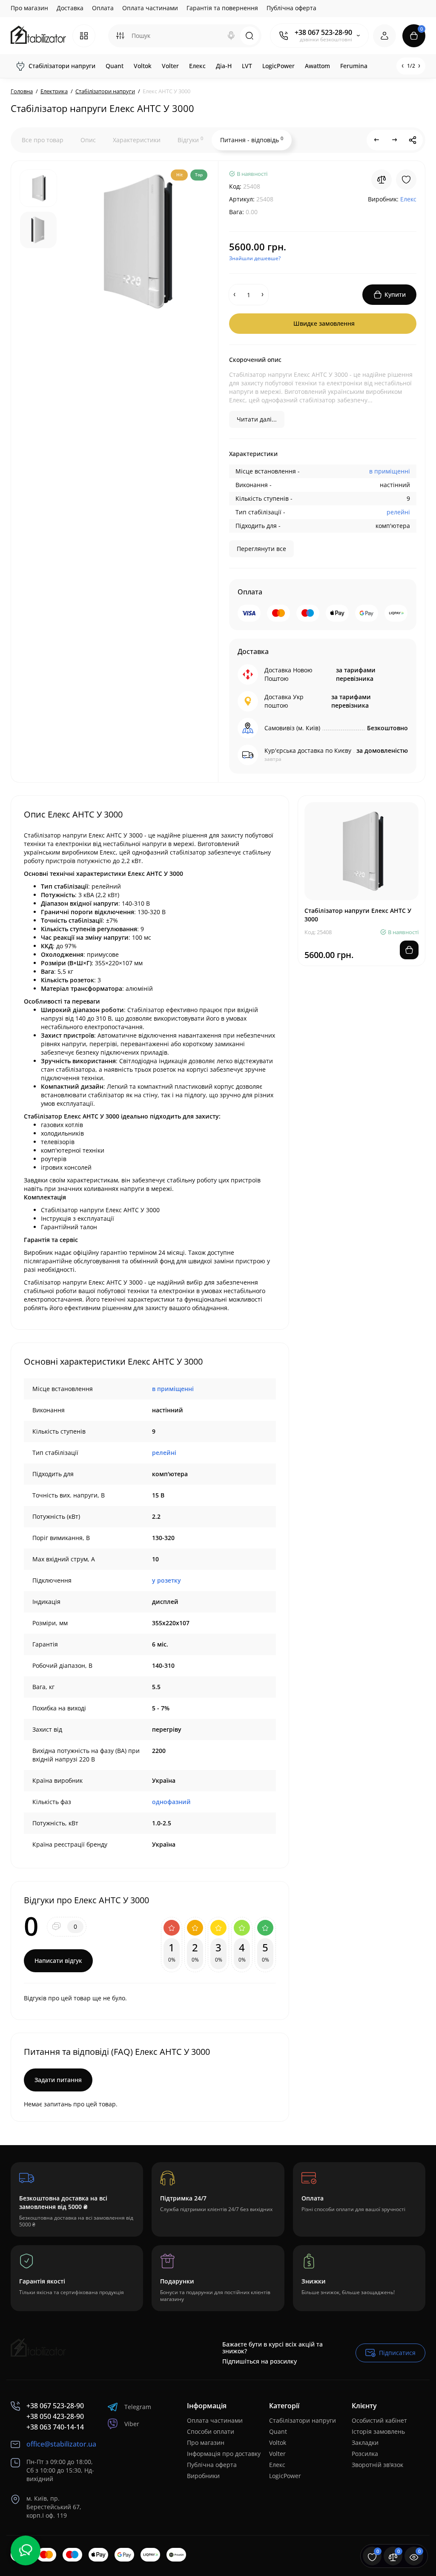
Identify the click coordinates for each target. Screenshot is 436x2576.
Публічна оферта (291, 8)
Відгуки (190, 140)
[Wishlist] (406, 180)
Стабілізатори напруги (303, 2420)
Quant (278, 2431)
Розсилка (365, 2454)
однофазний (171, 1802)
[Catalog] (84, 36)
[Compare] (381, 180)
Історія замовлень (378, 2431)
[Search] (231, 36)
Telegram (138, 2407)
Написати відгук (58, 1961)
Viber (132, 2424)
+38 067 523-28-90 (323, 32)
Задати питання (58, 2080)
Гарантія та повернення (222, 8)
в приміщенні (390, 471)
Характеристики (137, 140)
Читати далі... (257, 419)
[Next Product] (395, 140)
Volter (277, 2454)
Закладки (365, 2443)
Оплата (103, 8)
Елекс (277, 2465)
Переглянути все (261, 549)
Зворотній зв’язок (377, 2465)
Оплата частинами (150, 8)
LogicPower (285, 2476)
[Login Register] (384, 36)
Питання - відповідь (252, 140)
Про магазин (29, 8)
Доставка (70, 8)
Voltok (278, 2443)
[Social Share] (413, 140)
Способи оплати (211, 2431)
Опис (88, 140)
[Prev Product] (377, 140)
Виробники (203, 2476)
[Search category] (120, 36)
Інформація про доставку (224, 2454)
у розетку (166, 1580)
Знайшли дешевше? (255, 258)
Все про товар (43, 140)
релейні (398, 512)
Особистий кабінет (379, 2420)
